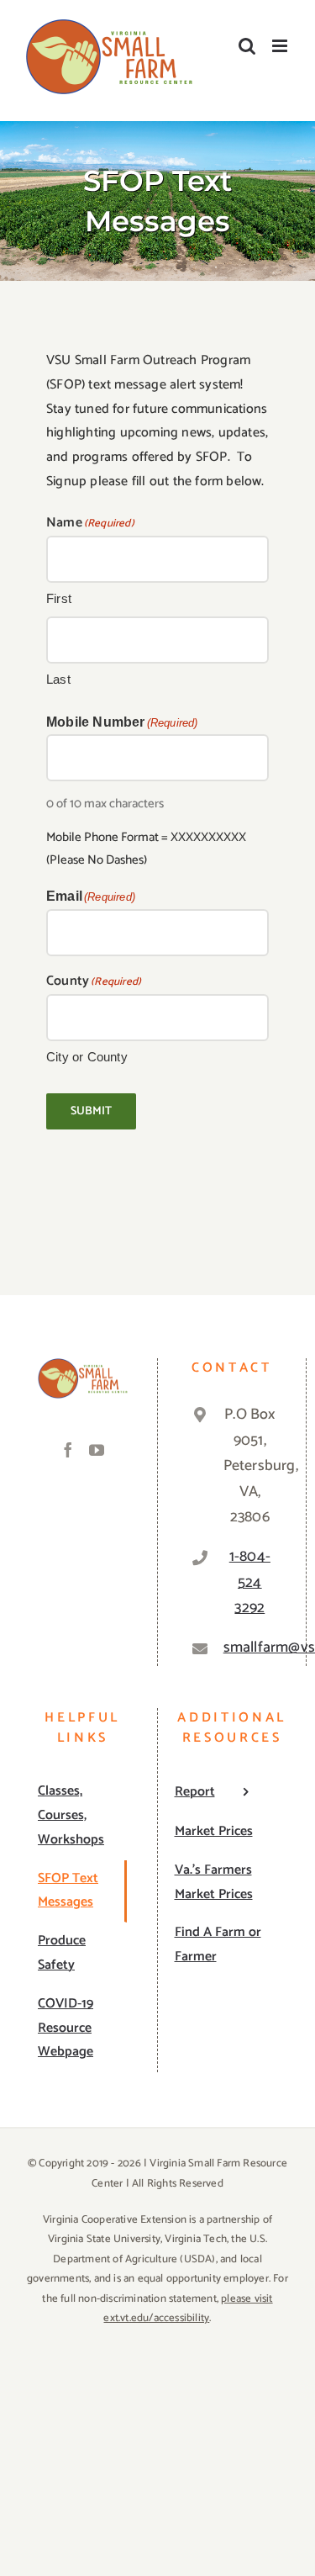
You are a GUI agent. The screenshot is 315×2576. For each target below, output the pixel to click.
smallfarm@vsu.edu (250, 1648)
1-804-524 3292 (250, 1582)
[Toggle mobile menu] (281, 46)
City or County (87, 1057)
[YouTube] (97, 1450)
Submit (91, 1111)
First (59, 598)
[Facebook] (68, 1450)
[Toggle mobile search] (247, 46)
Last (58, 679)
